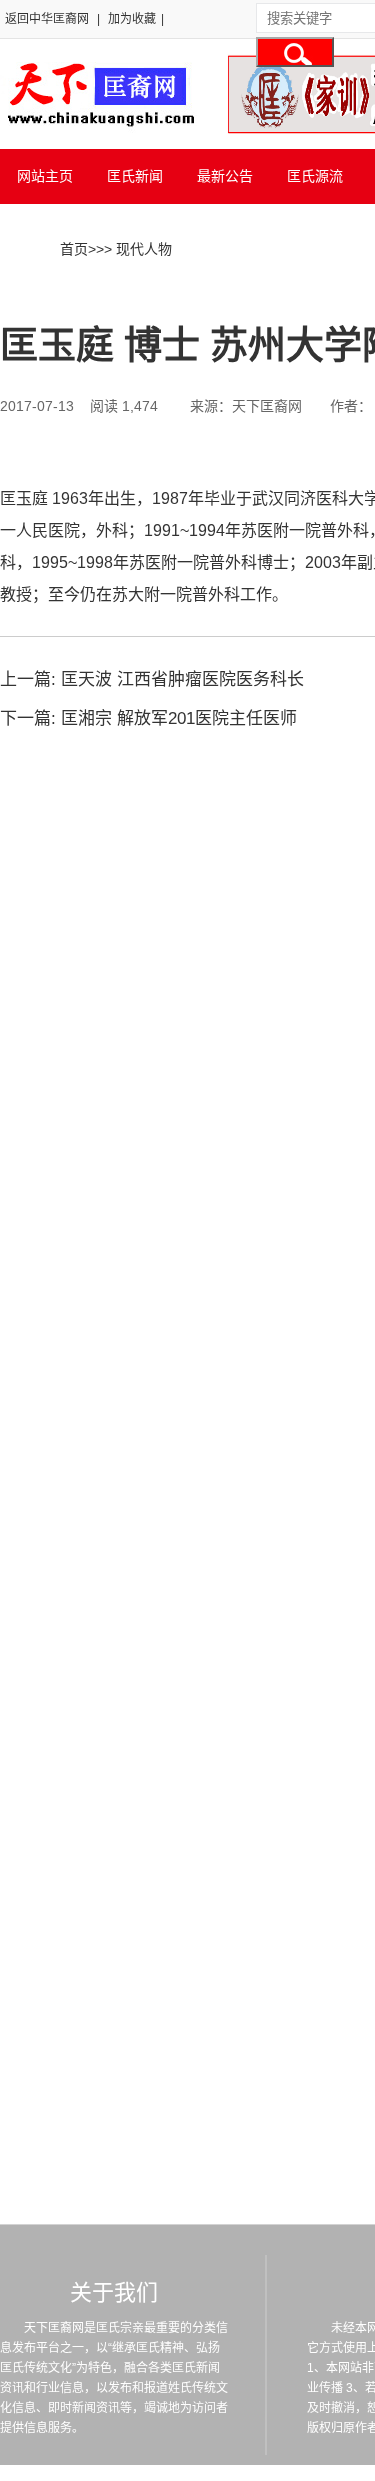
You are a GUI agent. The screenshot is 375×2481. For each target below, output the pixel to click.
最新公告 (225, 176)
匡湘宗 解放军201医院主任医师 (179, 718)
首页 (74, 249)
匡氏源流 (315, 176)
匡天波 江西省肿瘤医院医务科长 (182, 679)
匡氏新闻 (135, 176)
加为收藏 (132, 19)
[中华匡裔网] (98, 128)
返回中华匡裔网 (47, 19)
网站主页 (45, 176)
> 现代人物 (138, 249)
